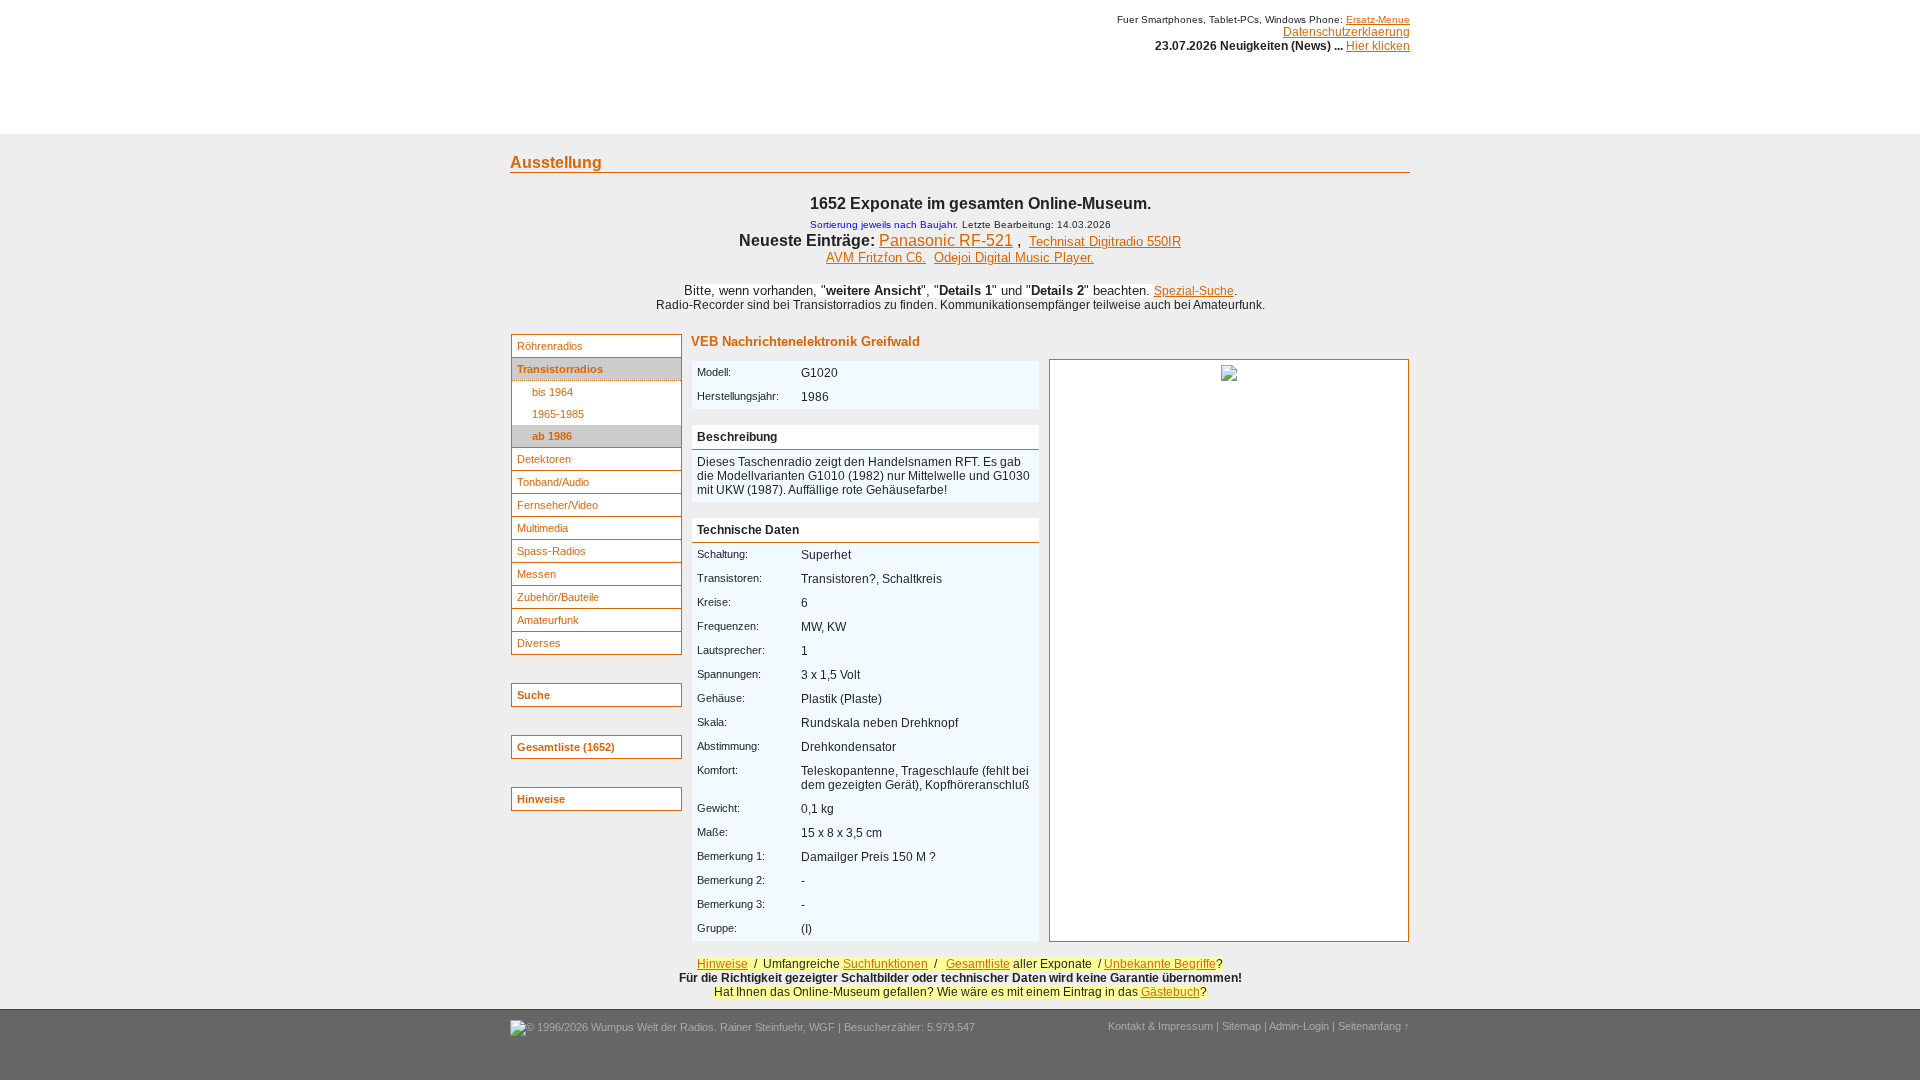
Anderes (1139, 118)
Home (537, 118)
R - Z (911, 118)
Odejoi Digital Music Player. (1014, 257)
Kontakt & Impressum (1160, 1026)
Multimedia (542, 528)
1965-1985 (558, 414)
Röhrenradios (550, 346)
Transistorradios (560, 369)
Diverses (539, 643)
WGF (822, 1027)
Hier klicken (1378, 46)
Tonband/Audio (553, 482)
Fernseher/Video (557, 505)
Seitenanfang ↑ (1374, 1026)
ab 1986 (552, 436)
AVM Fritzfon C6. (876, 257)
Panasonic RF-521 (946, 240)
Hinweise (722, 964)
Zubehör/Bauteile (558, 597)
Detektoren (544, 459)
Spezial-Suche (1194, 291)
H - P (862, 118)
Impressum (1214, 118)
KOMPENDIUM (986, 118)
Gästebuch (1170, 992)
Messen (536, 574)
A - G (812, 118)
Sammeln (750, 118)
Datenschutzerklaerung (1346, 32)
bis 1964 (552, 392)
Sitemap (1241, 1026)
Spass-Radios (551, 551)
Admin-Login (1299, 1026)
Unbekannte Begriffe (1160, 964)
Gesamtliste (978, 964)
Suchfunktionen (885, 964)
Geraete (597, 118)
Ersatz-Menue (1378, 19)
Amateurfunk (548, 620)
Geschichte (672, 118)
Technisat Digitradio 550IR (1105, 241)
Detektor (1070, 118)
